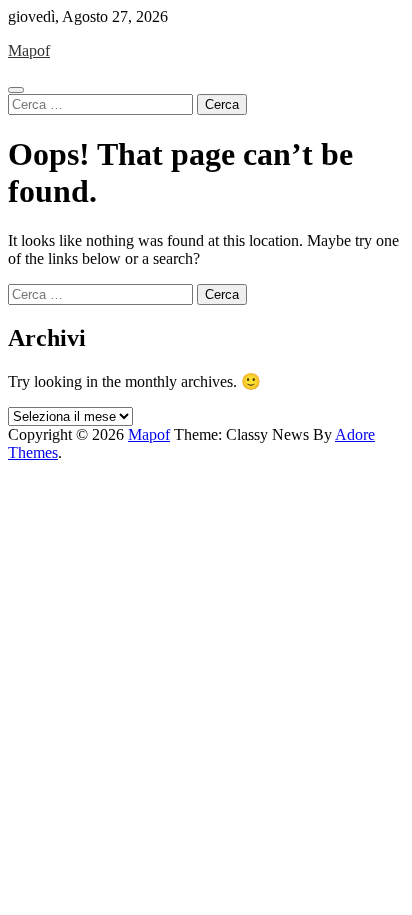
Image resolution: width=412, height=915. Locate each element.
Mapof (29, 50)
